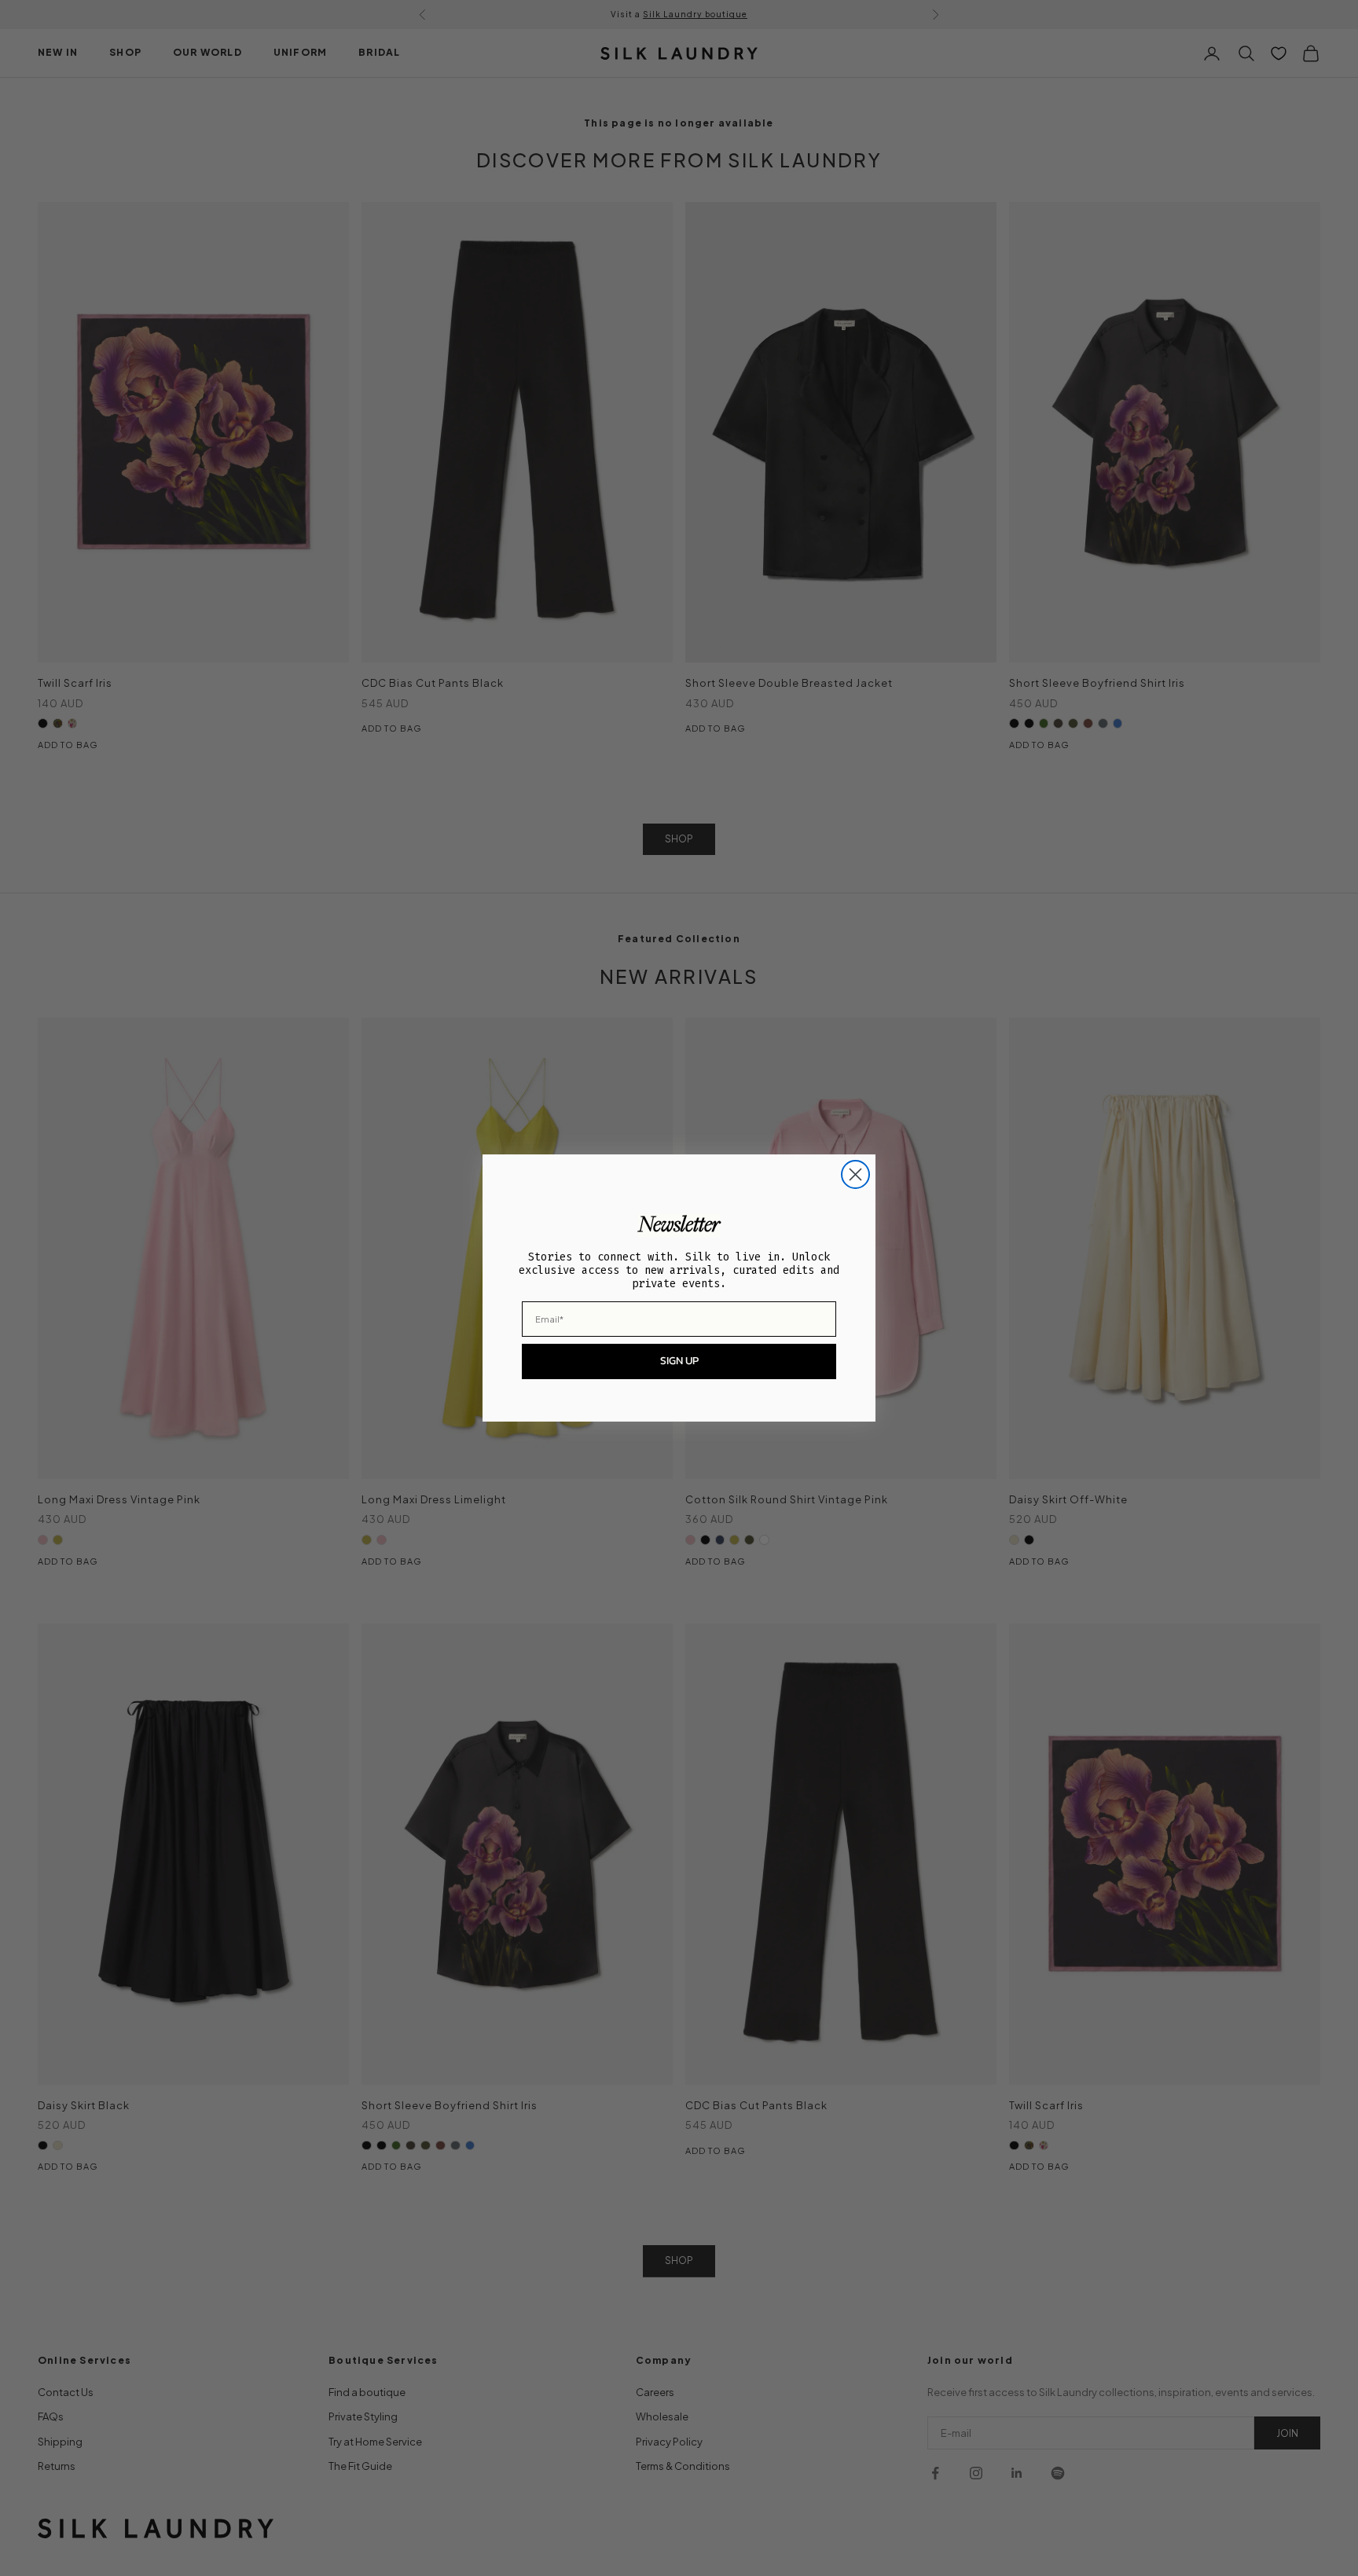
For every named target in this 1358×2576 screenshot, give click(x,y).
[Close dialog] (855, 1174)
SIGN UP (679, 1361)
